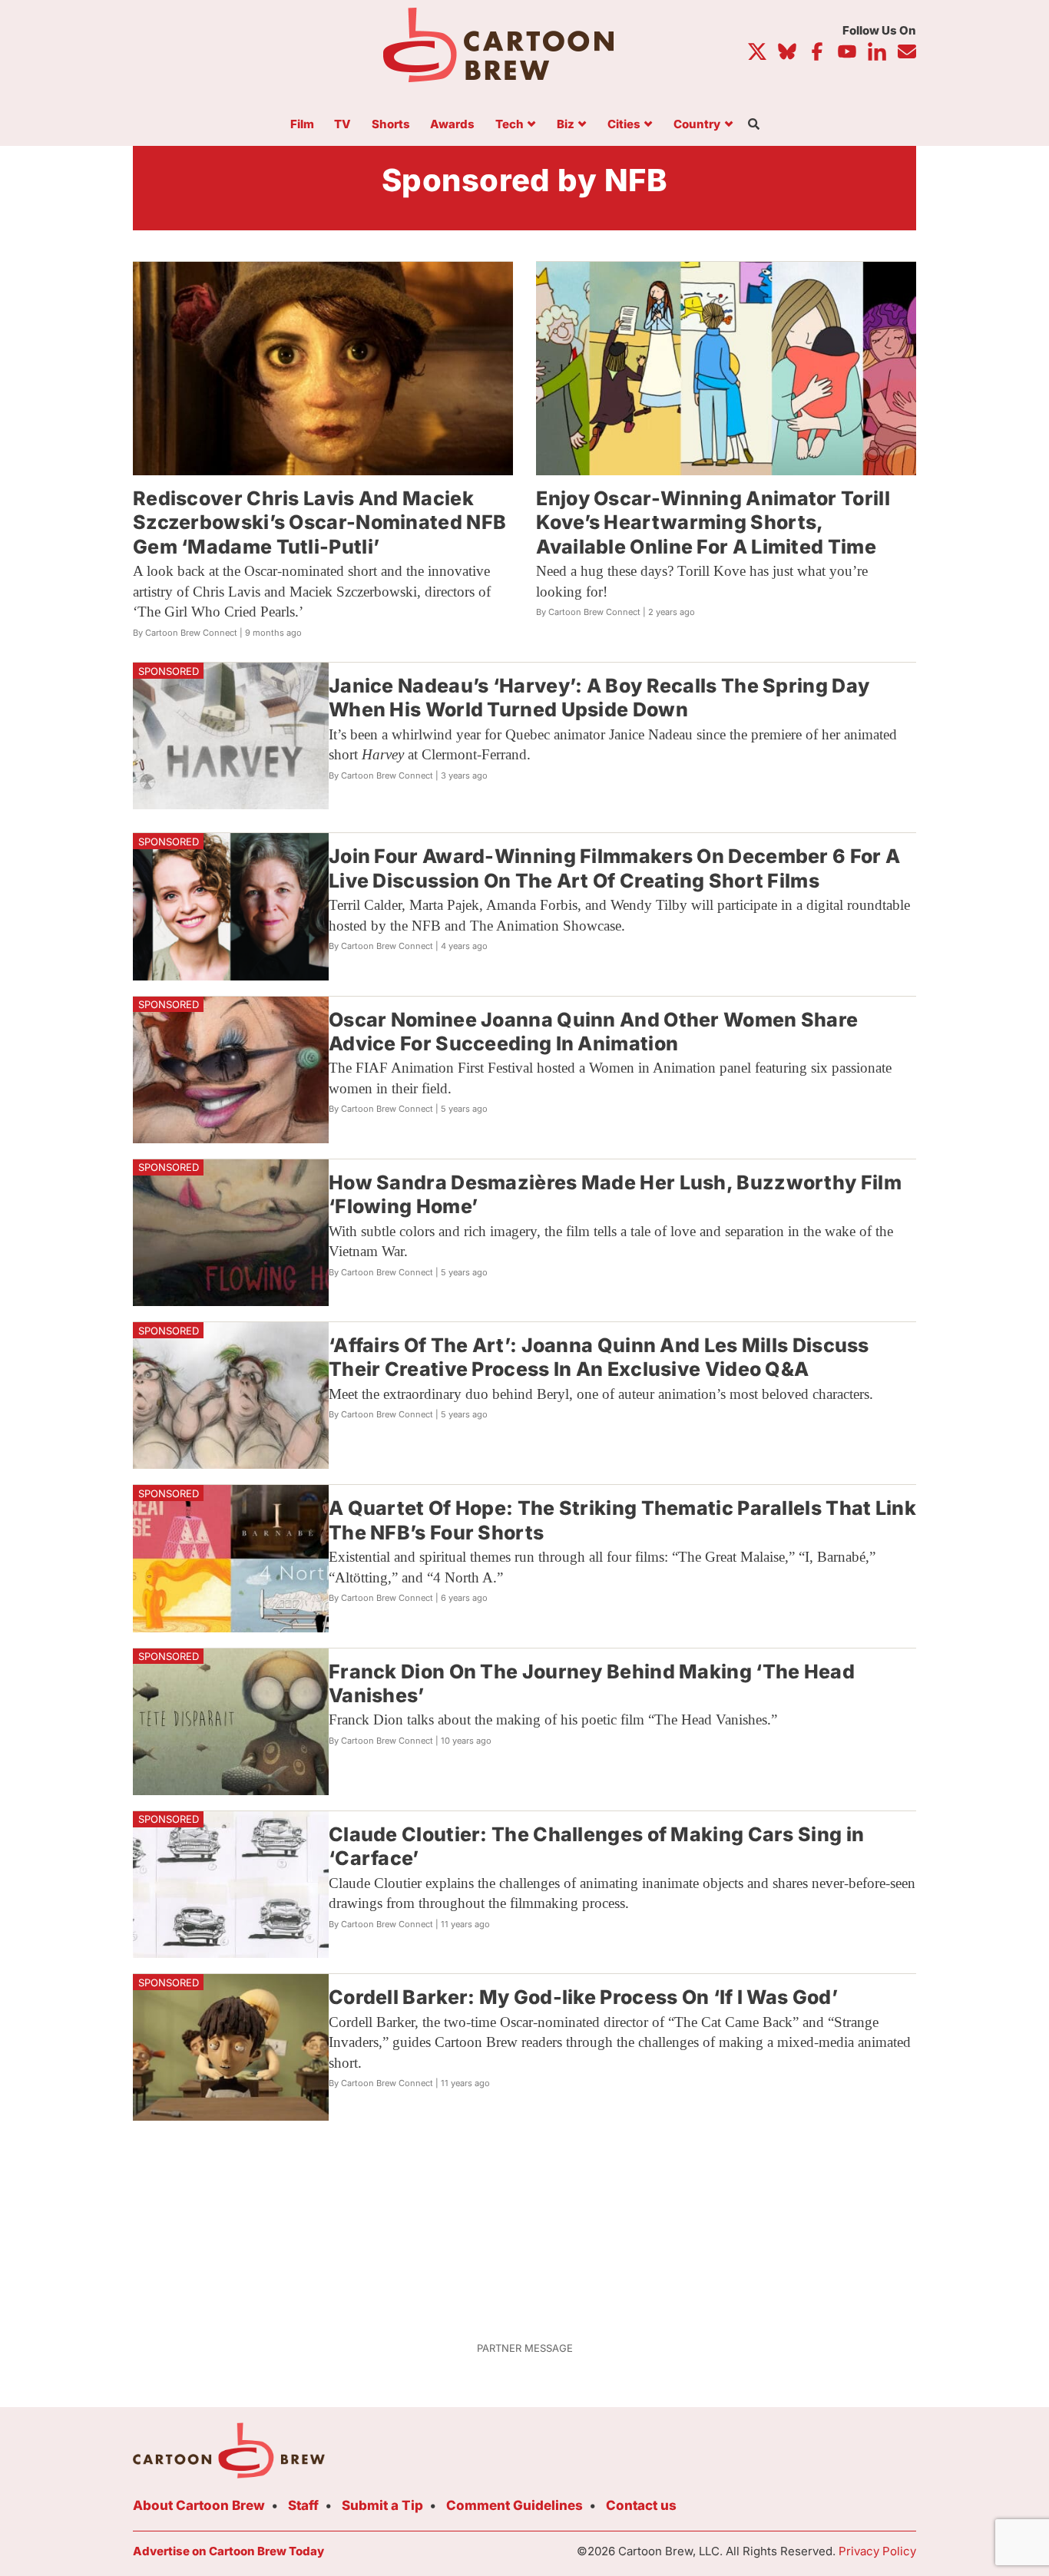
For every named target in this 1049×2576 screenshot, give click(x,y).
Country (697, 125)
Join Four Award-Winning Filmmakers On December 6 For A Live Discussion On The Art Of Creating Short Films (614, 868)
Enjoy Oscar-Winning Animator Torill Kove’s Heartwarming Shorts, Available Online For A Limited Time (713, 522)
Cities (624, 125)
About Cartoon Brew (199, 2505)
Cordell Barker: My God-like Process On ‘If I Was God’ (583, 1997)
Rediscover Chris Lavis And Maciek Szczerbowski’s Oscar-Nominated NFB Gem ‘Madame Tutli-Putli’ (319, 522)
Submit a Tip (382, 2505)
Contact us (641, 2505)
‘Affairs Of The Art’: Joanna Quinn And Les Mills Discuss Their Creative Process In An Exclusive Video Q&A (599, 1357)
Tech (510, 125)
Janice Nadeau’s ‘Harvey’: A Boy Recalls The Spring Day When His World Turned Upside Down (599, 698)
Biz (566, 125)
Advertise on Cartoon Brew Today (228, 2551)
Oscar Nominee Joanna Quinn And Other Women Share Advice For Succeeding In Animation (593, 1032)
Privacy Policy (877, 2551)
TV (342, 125)
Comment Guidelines (515, 2505)
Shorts (391, 125)
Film (302, 125)
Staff (303, 2505)
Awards (452, 125)
